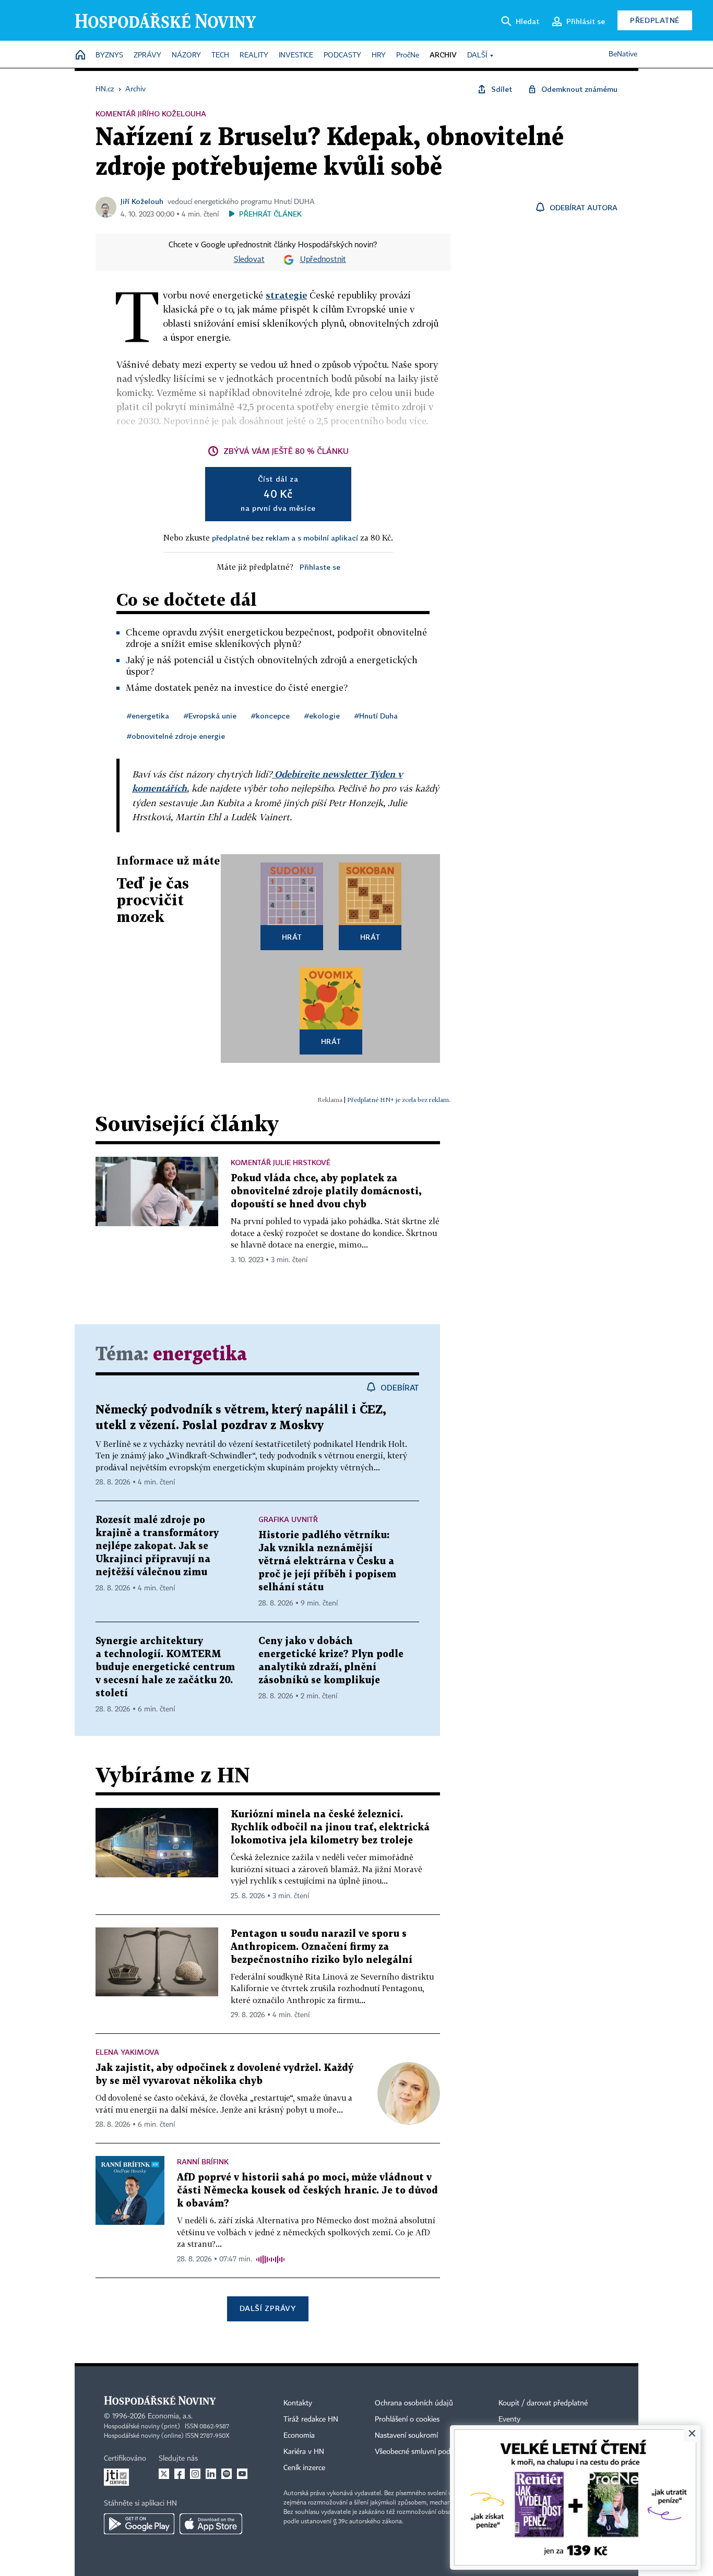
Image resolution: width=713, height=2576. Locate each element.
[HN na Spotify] (227, 2474)
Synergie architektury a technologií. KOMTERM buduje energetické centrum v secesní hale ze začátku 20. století (165, 1667)
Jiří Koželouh (142, 201)
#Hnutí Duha (376, 716)
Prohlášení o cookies (407, 2419)
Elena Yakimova (127, 2052)
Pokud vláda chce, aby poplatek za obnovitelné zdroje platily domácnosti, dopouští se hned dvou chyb (326, 1191)
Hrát (292, 937)
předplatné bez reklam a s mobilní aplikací (285, 538)
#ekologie (322, 716)
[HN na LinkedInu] (211, 2474)
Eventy (509, 2419)
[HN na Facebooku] (180, 2474)
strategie (286, 295)
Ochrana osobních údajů (414, 2403)
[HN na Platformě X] (164, 2474)
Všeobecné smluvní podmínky (422, 2452)
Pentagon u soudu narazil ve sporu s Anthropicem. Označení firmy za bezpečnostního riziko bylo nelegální (322, 1947)
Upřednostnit (323, 260)
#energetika (148, 716)
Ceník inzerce (304, 2468)
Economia (299, 2436)
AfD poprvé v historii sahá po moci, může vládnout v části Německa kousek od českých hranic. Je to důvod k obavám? (307, 2191)
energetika (200, 1355)
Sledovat (249, 260)
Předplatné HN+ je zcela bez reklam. (399, 1100)
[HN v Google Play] (139, 2524)
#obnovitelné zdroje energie (176, 736)
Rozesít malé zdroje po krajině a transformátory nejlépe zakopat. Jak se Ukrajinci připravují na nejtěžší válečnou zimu (157, 1546)
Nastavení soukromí (406, 2436)
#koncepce (270, 716)
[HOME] (80, 56)
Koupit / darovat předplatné (543, 2403)
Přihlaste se (320, 567)
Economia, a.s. (170, 2416)
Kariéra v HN (304, 2452)
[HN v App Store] (211, 2524)
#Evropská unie (210, 716)
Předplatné (655, 20)
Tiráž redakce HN (311, 2419)
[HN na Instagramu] (195, 2474)
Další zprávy (268, 2308)
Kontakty (298, 2403)
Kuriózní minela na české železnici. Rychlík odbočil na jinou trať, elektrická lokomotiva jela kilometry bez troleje (330, 1828)
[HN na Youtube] (242, 2474)
